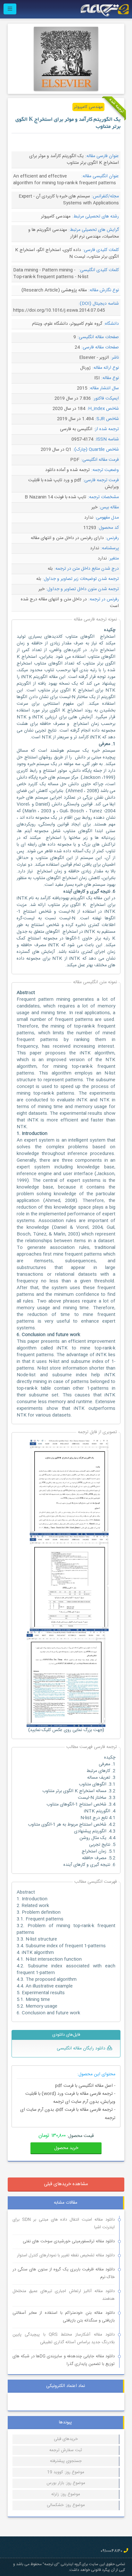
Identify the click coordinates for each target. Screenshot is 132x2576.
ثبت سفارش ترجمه (66, 2450)
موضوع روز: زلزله (66, 2494)
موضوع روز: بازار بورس (66, 2483)
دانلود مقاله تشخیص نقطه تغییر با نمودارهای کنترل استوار (66, 2255)
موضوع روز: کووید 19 (66, 2472)
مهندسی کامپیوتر (88, 107)
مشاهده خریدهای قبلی (66, 2184)
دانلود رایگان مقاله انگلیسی (81, 2048)
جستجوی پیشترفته (66, 2461)
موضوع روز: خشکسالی (66, 2505)
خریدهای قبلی (66, 2439)
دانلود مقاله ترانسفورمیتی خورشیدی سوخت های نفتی (69, 2241)
